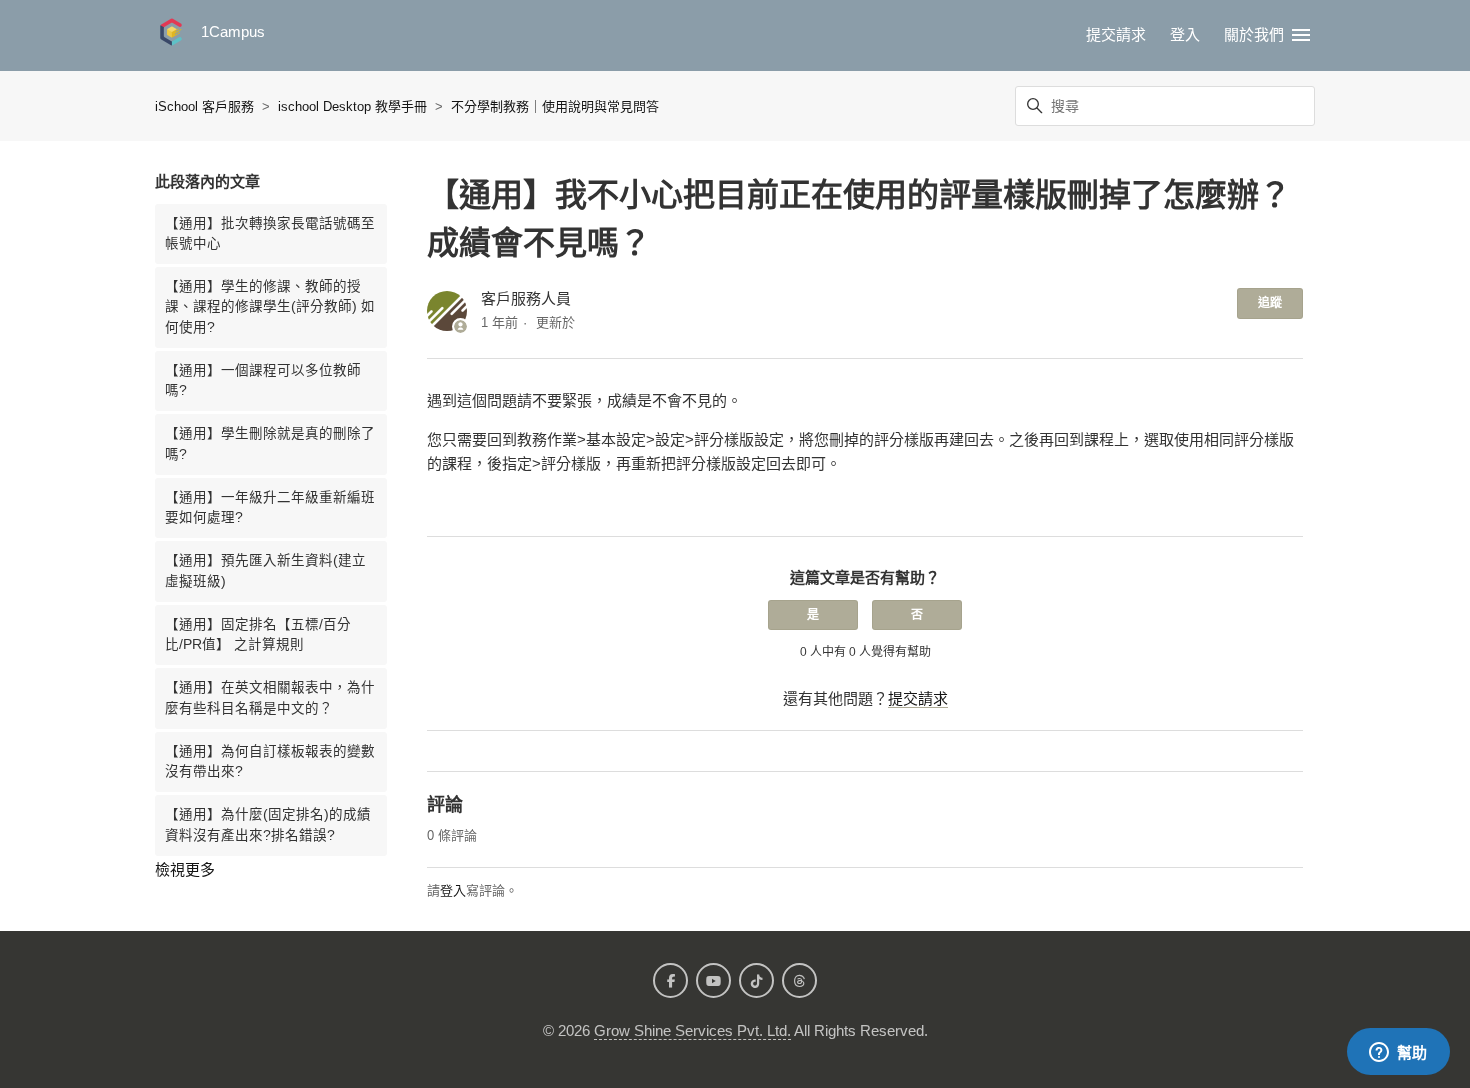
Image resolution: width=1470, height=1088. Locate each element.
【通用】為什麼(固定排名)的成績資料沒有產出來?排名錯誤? (268, 824)
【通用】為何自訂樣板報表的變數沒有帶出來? (270, 761)
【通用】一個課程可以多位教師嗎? (263, 380)
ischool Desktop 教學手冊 (352, 106)
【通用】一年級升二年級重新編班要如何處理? (270, 507)
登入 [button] (1185, 34)
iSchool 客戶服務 (204, 106)
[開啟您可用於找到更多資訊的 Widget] (1398, 1053)
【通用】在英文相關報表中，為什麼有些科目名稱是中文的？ (270, 697)
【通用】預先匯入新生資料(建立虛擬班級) (265, 570)
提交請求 (1116, 34)
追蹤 (1270, 303)
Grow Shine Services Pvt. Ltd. (692, 1030)
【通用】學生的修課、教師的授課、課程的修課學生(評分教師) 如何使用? (270, 307)
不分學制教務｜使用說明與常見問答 (555, 106)
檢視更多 (185, 869)
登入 (453, 890)
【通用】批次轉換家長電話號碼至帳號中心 (270, 233)
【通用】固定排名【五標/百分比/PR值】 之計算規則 (258, 634)
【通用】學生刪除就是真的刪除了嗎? (270, 443)
